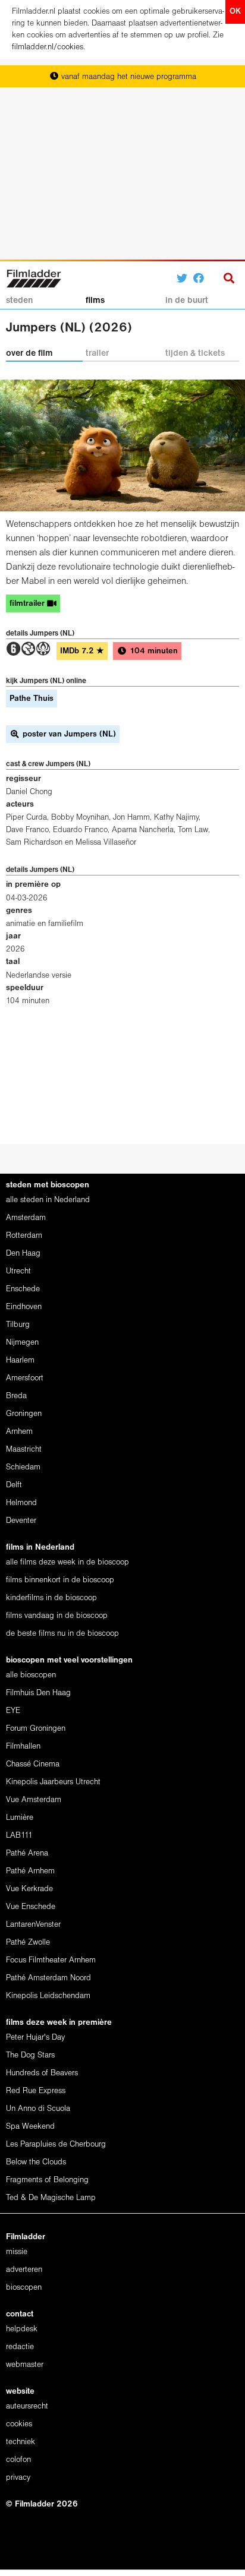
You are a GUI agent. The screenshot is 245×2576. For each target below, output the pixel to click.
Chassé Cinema (33, 1764)
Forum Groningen (36, 1729)
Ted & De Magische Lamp (51, 2198)
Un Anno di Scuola (38, 2109)
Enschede (23, 1289)
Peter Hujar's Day (35, 2038)
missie (17, 2252)
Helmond (21, 1503)
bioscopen (24, 2288)
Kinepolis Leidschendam (48, 1996)
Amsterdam (26, 1218)
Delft (14, 1485)
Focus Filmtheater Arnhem (51, 1960)
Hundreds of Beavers (42, 2073)
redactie (20, 2347)
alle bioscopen (31, 1675)
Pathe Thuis (32, 699)
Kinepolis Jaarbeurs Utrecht (53, 1782)
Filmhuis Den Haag (38, 1693)
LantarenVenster (33, 1925)
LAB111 (19, 1836)
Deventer (21, 1521)
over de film (29, 353)
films (95, 301)
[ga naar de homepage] (34, 277)
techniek (21, 2442)
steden (19, 301)
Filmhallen (23, 1747)
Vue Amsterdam (34, 1800)
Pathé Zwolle (28, 1943)
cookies (19, 2424)
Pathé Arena (27, 1853)
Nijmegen (22, 1343)
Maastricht (24, 1450)
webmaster (25, 2365)
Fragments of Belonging (47, 2180)
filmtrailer (28, 604)
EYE (13, 1711)
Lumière (20, 1818)
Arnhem (19, 1432)
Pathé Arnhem (30, 1871)
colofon (18, 2460)
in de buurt (187, 301)
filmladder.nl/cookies (48, 47)
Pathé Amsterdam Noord (48, 1978)
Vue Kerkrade (29, 1889)
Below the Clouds (36, 2162)
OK (235, 12)
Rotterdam (24, 1236)
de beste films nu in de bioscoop (62, 1634)
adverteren (24, 2270)
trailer (97, 353)
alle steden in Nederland (48, 1200)
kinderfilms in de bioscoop (51, 1598)
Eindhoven (24, 1307)
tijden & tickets (195, 353)
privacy (18, 2478)
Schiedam (23, 1467)
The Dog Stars (30, 2055)
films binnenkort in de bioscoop (60, 1580)
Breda (16, 1396)
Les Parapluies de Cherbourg (56, 2144)
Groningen (24, 1414)
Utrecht (18, 1271)
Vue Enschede (31, 1907)
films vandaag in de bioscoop (57, 1616)
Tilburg (18, 1325)
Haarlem (20, 1360)
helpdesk (22, 2329)
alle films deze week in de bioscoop (67, 1562)
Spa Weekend (30, 2127)
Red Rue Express (36, 2091)
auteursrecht (27, 2406)
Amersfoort (25, 1378)
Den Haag (23, 1254)
